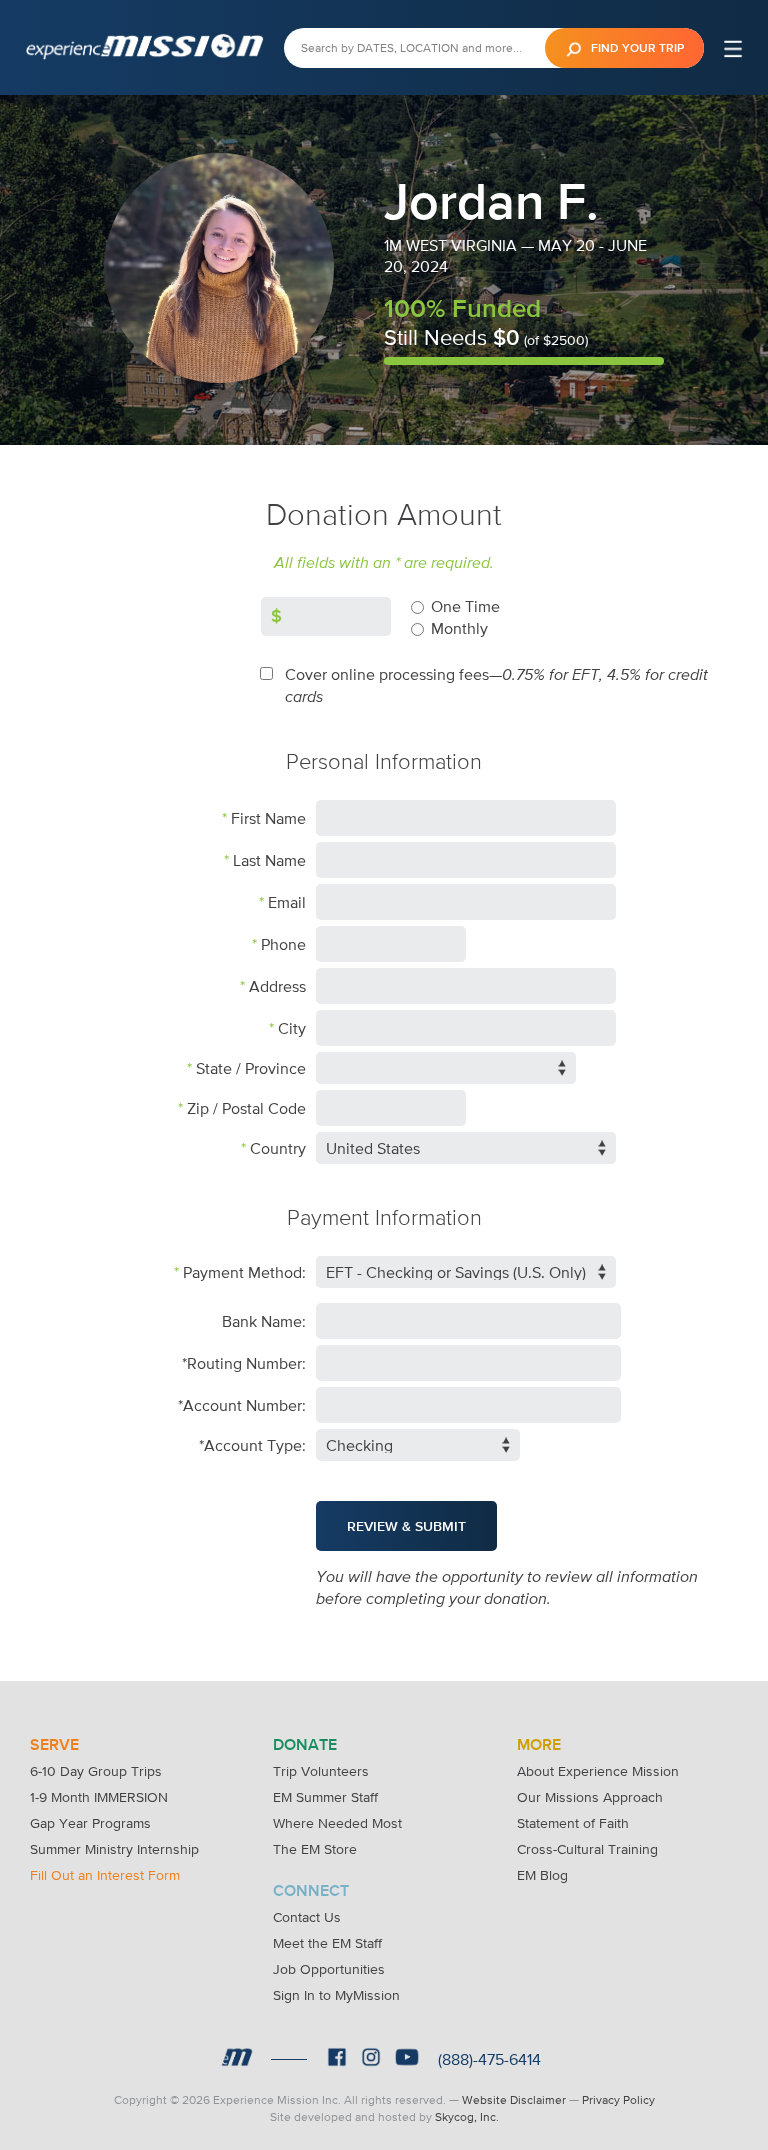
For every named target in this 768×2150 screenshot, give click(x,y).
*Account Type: (252, 1445)
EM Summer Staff (325, 1797)
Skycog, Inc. (467, 2117)
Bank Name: (264, 1321)
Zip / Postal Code (246, 1108)
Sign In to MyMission (336, 1995)
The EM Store (315, 1849)
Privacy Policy (618, 2100)
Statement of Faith (573, 1823)
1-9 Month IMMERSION (99, 1797)
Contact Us (307, 1917)
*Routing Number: (244, 1363)
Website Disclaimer (514, 2100)
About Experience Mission (598, 1771)
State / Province (251, 1068)
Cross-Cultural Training (587, 1849)
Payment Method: (244, 1272)
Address (277, 986)
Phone (283, 944)
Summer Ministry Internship (114, 1849)
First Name (268, 818)
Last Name (269, 860)
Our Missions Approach (590, 1797)
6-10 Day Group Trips (96, 1771)
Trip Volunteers (321, 1771)
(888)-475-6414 (489, 2059)
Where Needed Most (337, 1823)
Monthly (459, 628)
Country (278, 1148)
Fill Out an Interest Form (105, 1875)
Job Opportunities (329, 1969)
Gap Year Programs (90, 1823)
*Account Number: (242, 1405)
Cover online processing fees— (496, 685)
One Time (465, 606)
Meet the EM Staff (327, 1943)
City (292, 1028)
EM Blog (542, 1875)
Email (287, 902)
